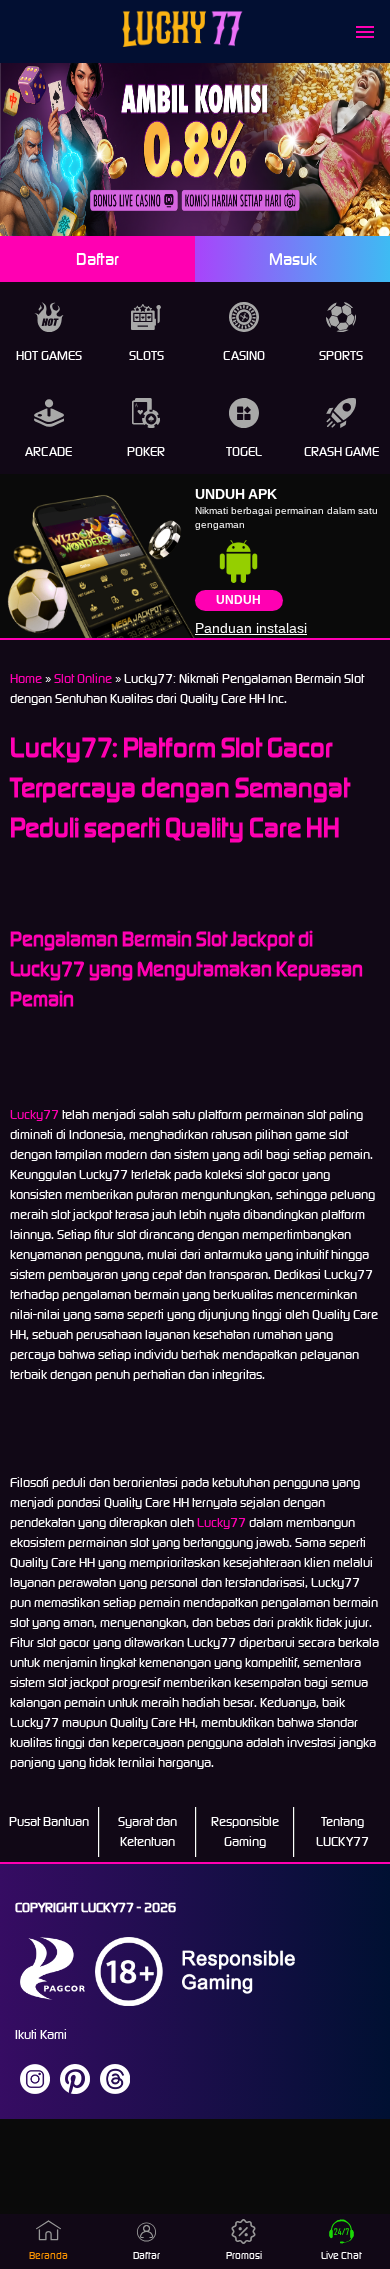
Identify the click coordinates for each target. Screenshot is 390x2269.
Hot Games (49, 355)
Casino (244, 355)
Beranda (48, 2255)
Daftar (97, 259)
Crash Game (341, 451)
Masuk (293, 259)
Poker (146, 451)
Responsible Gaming (245, 1831)
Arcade (48, 451)
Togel (244, 451)
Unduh (238, 600)
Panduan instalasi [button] (251, 628)
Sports (341, 355)
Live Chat (341, 2255)
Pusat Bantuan (49, 1821)
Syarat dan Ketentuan (147, 1831)
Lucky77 (34, 1114)
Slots (146, 355)
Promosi (244, 2255)
